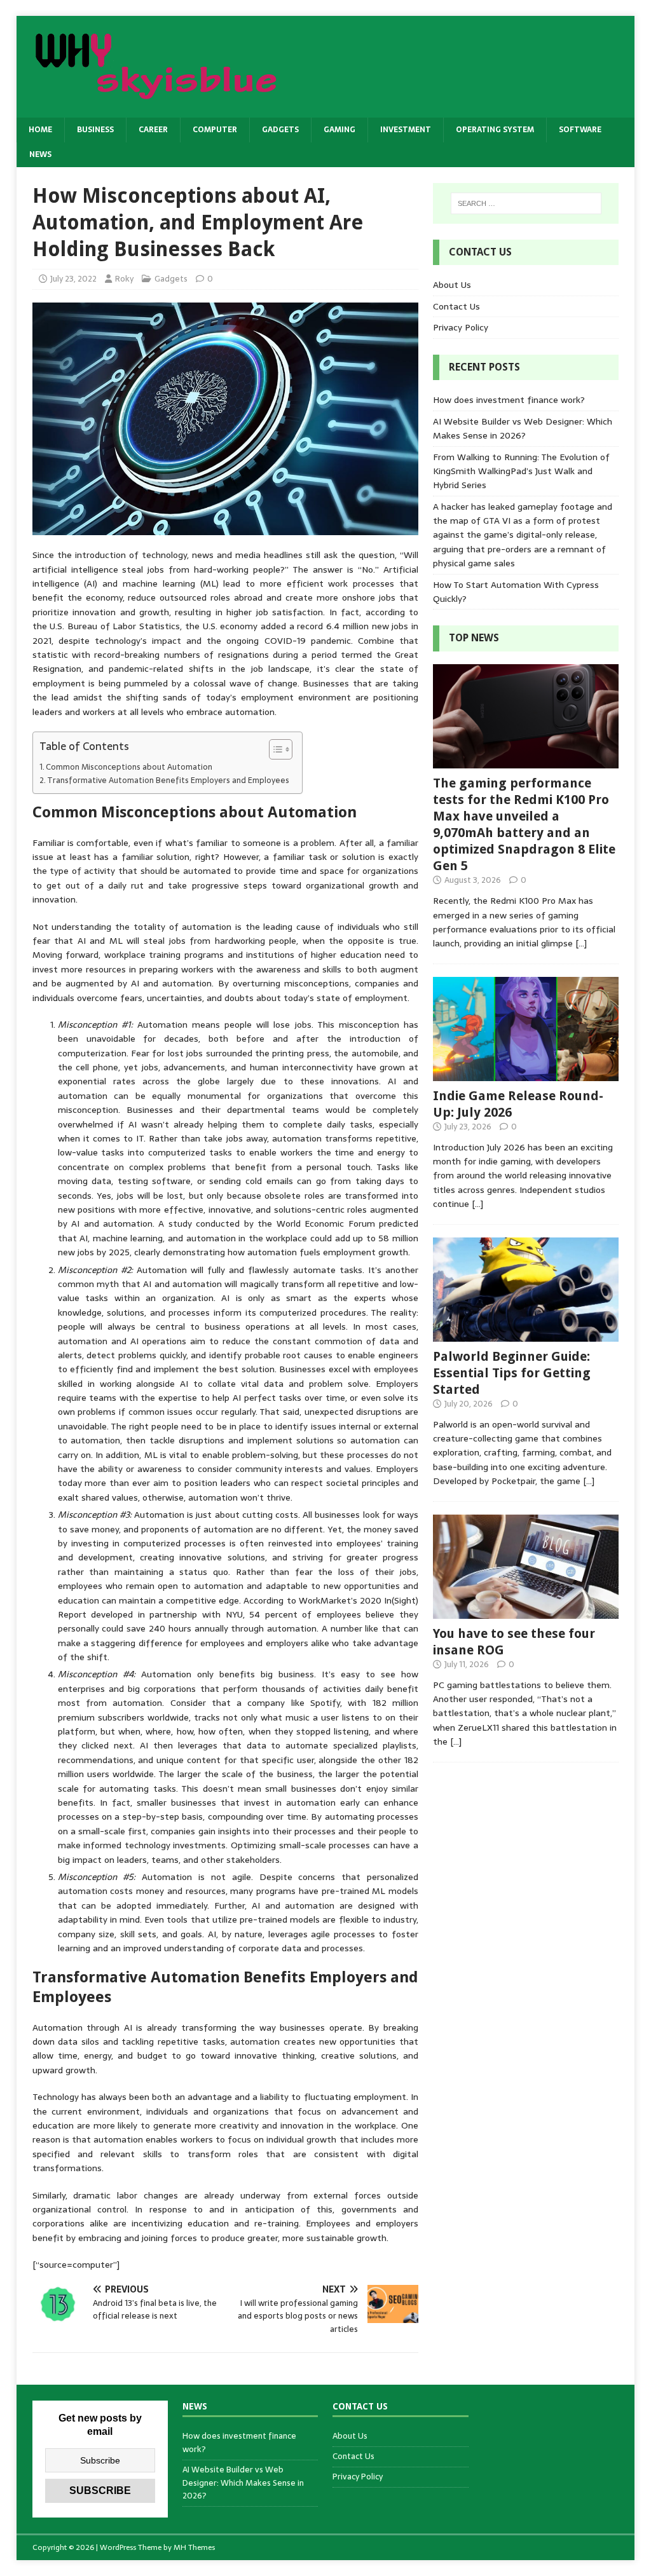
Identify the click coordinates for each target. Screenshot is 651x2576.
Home (40, 130)
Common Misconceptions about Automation (129, 767)
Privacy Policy (461, 327)
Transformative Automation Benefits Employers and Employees (168, 780)
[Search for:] (526, 203)
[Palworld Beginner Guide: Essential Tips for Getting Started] (526, 1334)
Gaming (339, 130)
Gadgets (280, 130)
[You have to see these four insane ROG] (526, 1611)
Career (153, 130)
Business (95, 130)
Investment (406, 130)
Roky (124, 279)
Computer (215, 130)
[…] (581, 943)
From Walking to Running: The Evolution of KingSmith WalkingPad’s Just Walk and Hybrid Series (521, 471)
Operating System (495, 130)
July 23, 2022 (73, 279)
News (40, 154)
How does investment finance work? (509, 400)
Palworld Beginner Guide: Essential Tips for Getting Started (512, 1373)
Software (580, 130)
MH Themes (194, 2547)
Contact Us (456, 306)
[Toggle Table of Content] (274, 749)
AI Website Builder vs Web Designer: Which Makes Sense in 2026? (523, 428)
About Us (452, 285)
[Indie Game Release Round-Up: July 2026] (526, 1074)
